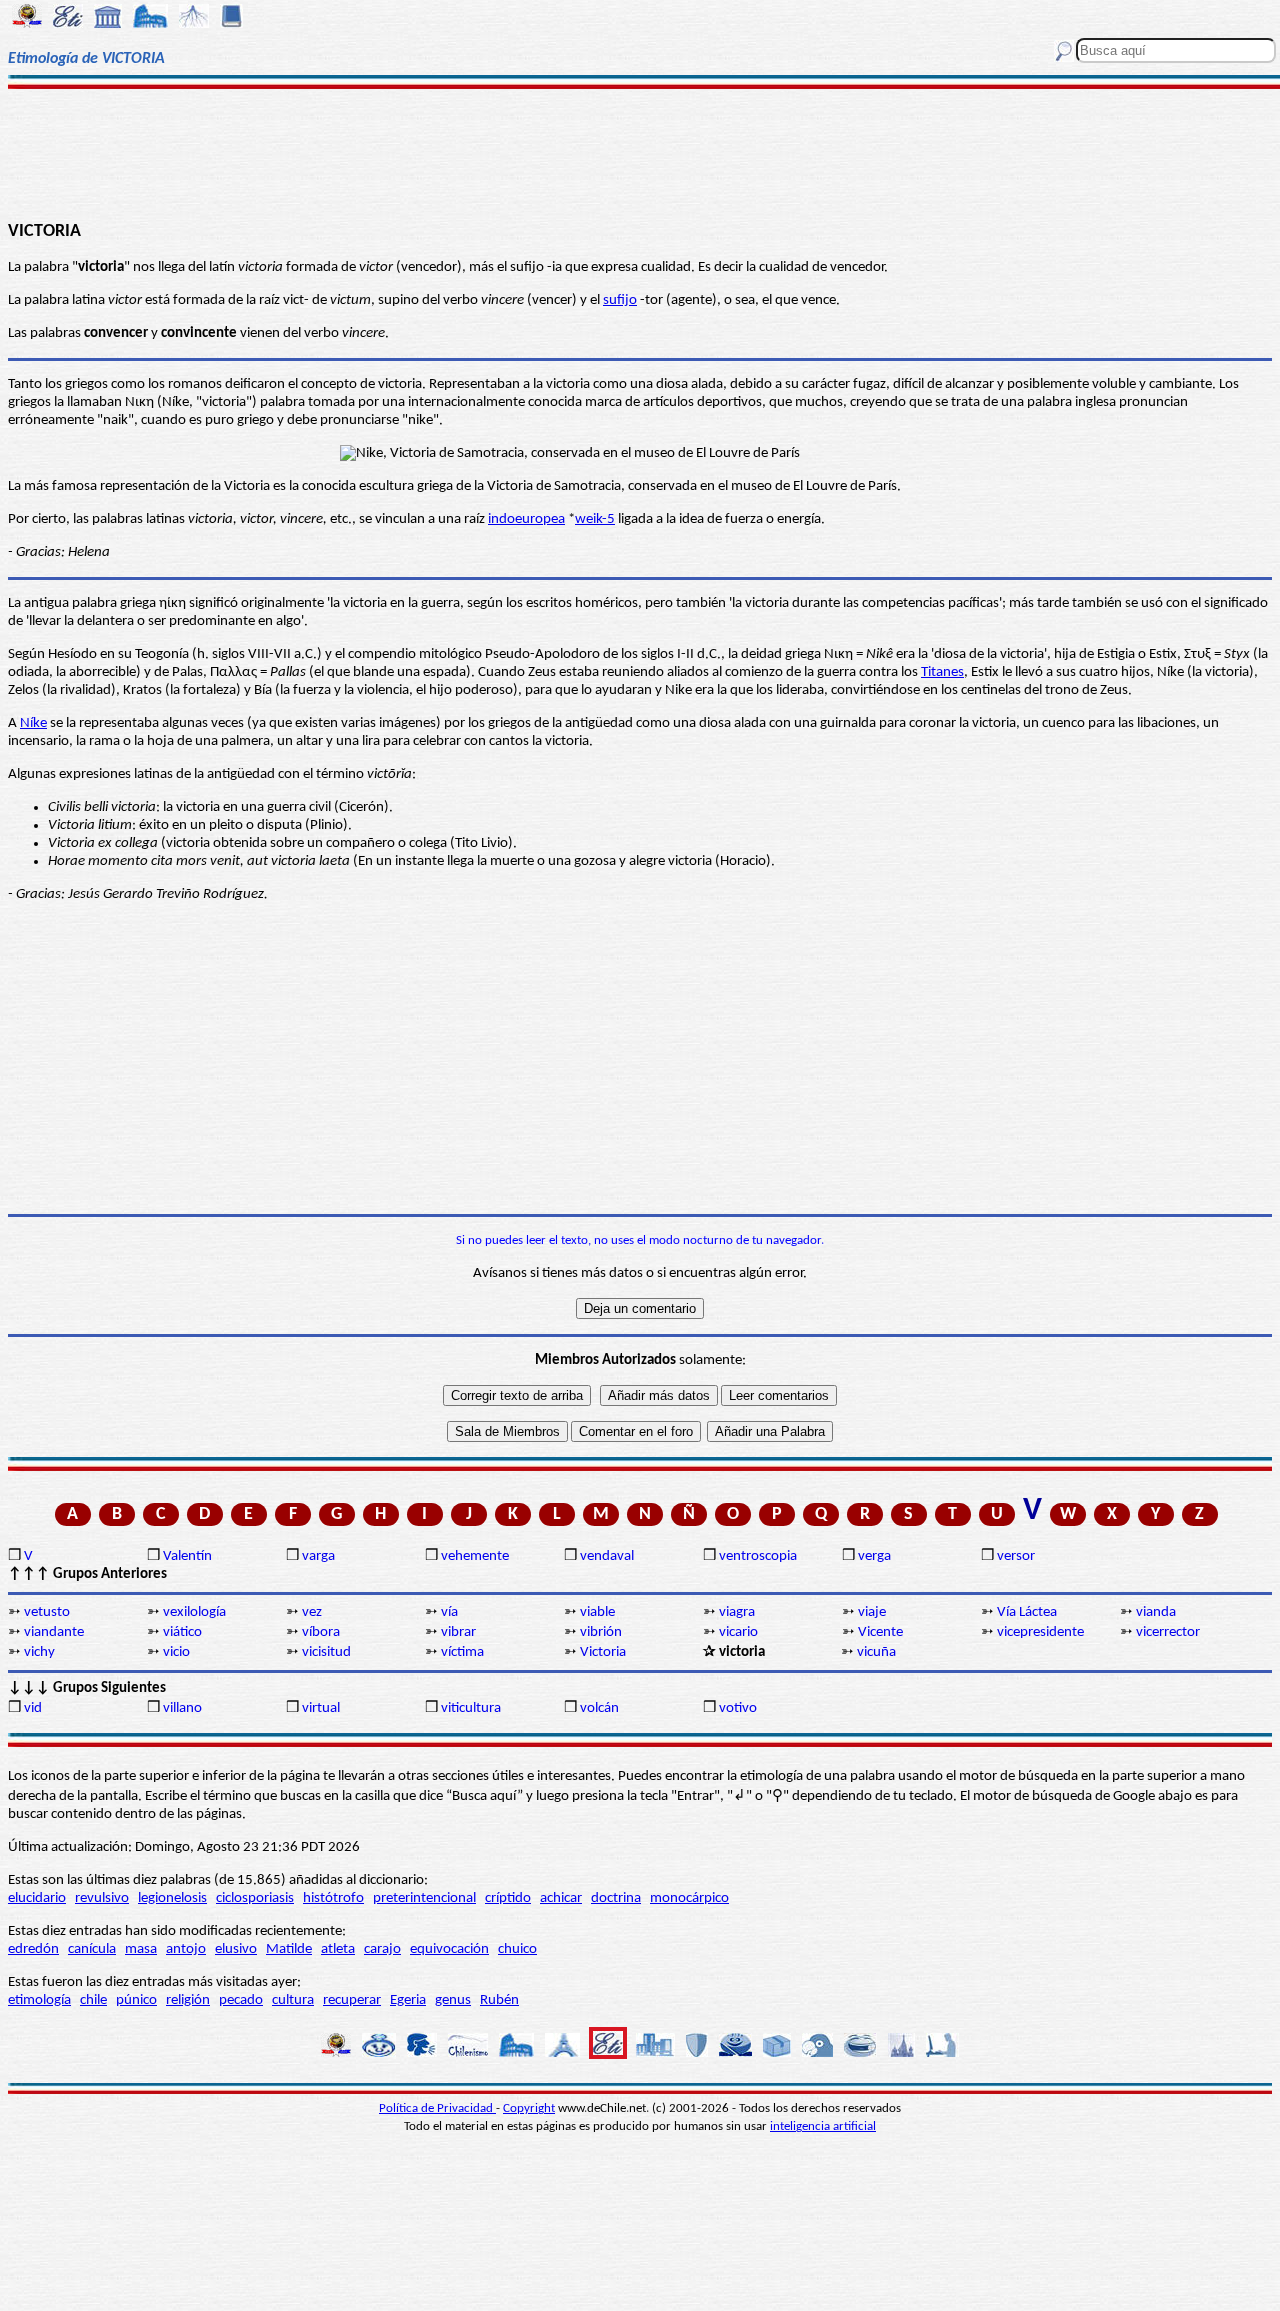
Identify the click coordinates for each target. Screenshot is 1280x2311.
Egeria (408, 2000)
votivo (738, 1708)
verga (874, 1556)
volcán (599, 1708)
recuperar (352, 2000)
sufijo (620, 300)
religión (188, 2000)
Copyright (529, 2108)
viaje (872, 1612)
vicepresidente (1040, 1632)
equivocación (449, 1949)
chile (93, 2000)
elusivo (236, 1949)
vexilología (194, 1612)
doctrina (616, 1898)
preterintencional (424, 1898)
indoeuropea (526, 519)
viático (182, 1632)
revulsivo (102, 1898)
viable (597, 1612)
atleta (338, 1949)
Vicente (880, 1632)
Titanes (942, 672)
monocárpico (689, 1898)
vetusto (47, 1612)
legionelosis (172, 1898)
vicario (738, 1632)
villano (182, 1708)
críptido (508, 1898)
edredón (33, 1949)
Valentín (187, 1556)
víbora (321, 1632)
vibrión (601, 1632)
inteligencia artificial (823, 2126)
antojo (186, 1949)
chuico (517, 1949)
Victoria (603, 1652)
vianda (1156, 1612)
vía (449, 1612)
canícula (92, 1949)
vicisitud (326, 1652)
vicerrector (1168, 1632)
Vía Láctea (1027, 1612)
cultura (293, 2000)
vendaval (607, 1556)
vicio (176, 1652)
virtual (321, 1708)
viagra (737, 1612)
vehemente (475, 1556)
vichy (39, 1652)
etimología (39, 2000)
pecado (241, 2000)
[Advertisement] (640, 152)
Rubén (499, 2000)
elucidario (37, 1898)
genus (453, 2000)
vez (312, 1612)
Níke (33, 723)
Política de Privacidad (437, 2108)
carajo (382, 1949)
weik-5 (595, 519)
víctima (462, 1652)
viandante (54, 1632)
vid (33, 1708)
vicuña (876, 1652)
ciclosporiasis (255, 1898)
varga (318, 1556)
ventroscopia (758, 1556)
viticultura (471, 1708)
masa (141, 1949)
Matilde (289, 1949)
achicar (561, 1898)
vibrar (458, 1632)
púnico (136, 2000)
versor (1016, 1556)
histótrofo (333, 1898)
